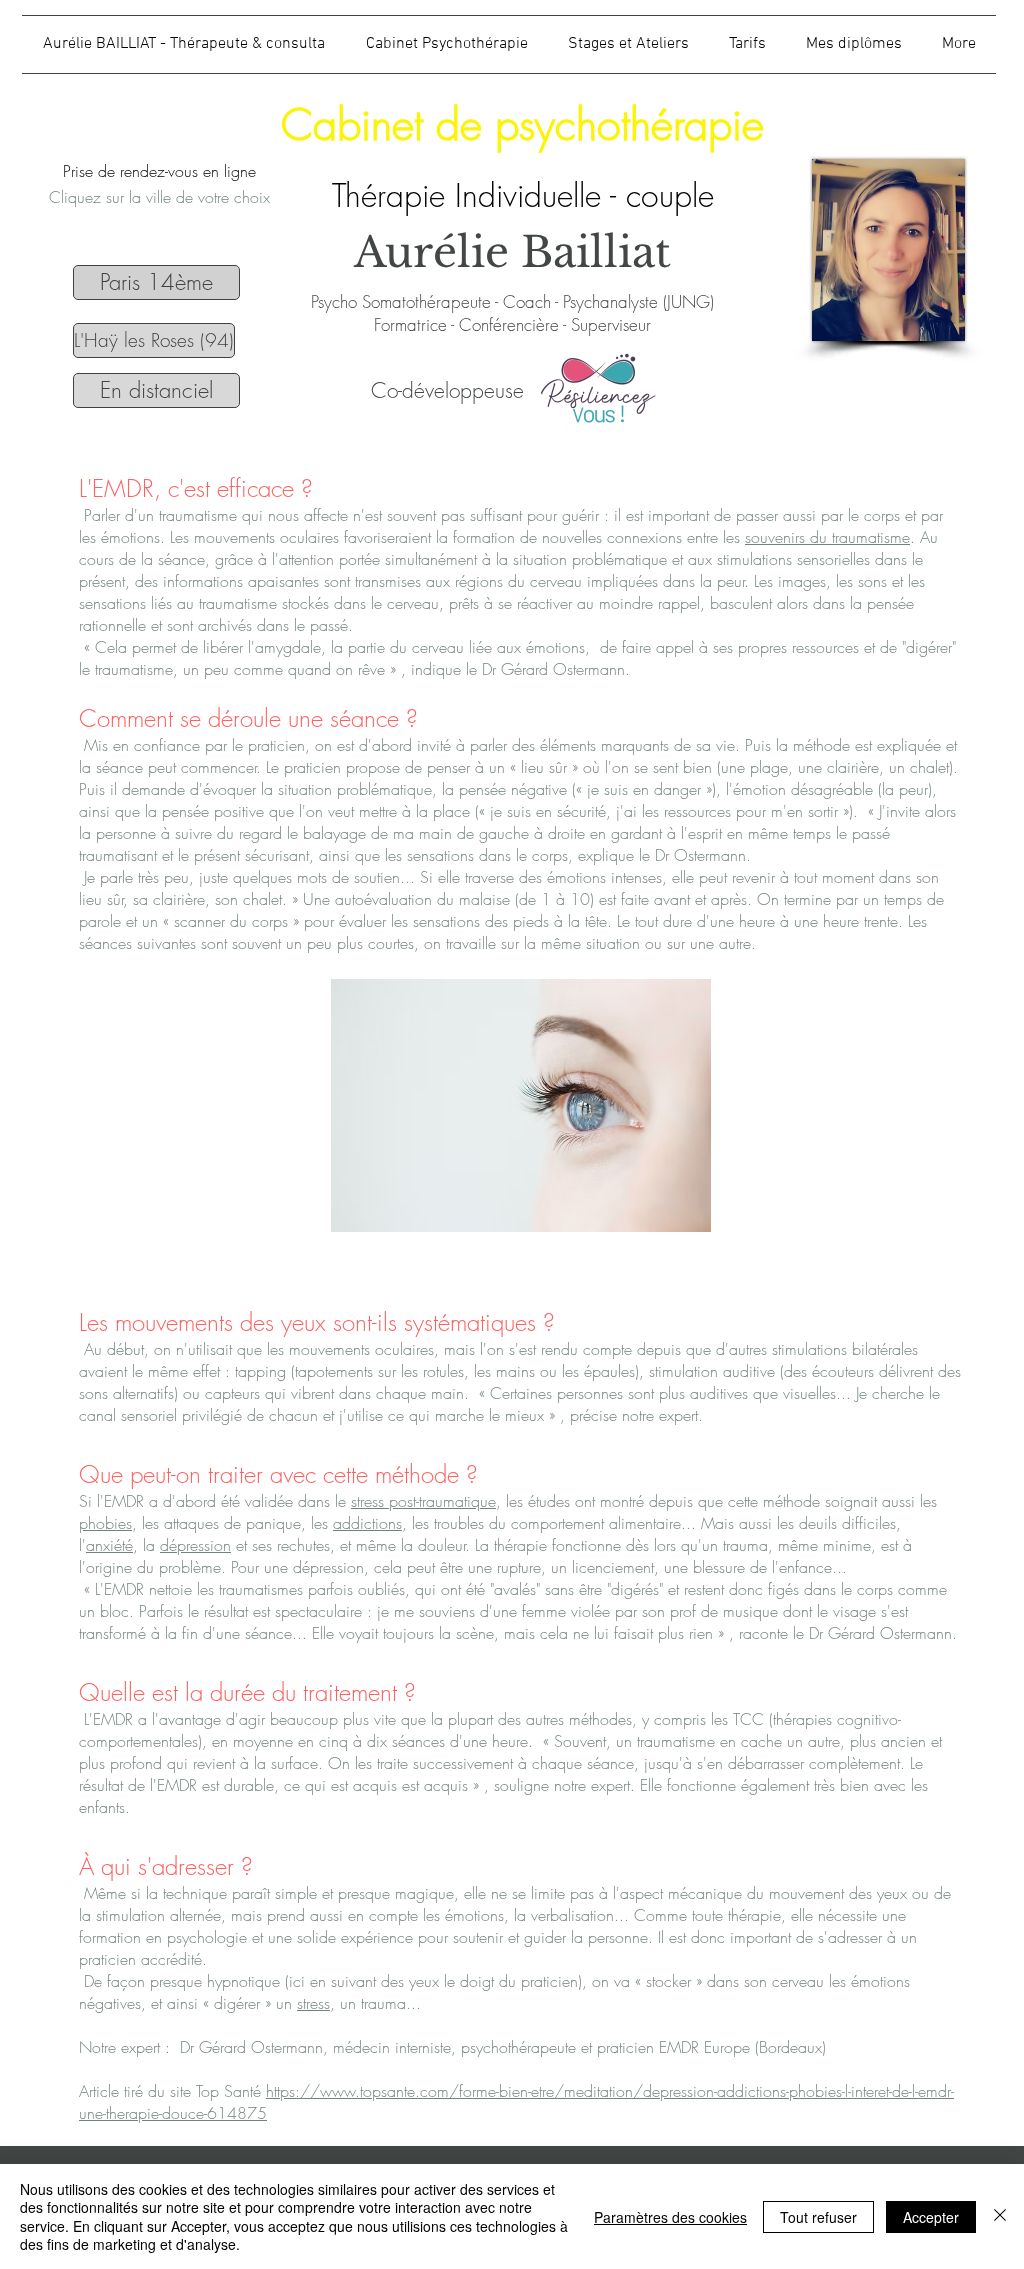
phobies (105, 1523)
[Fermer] (1000, 2216)
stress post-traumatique (423, 1501)
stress (313, 2003)
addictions (367, 1523)
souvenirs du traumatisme (827, 537)
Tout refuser (818, 2217)
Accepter (931, 2217)
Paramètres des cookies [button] (670, 2217)
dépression (195, 1545)
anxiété (109, 1545)
